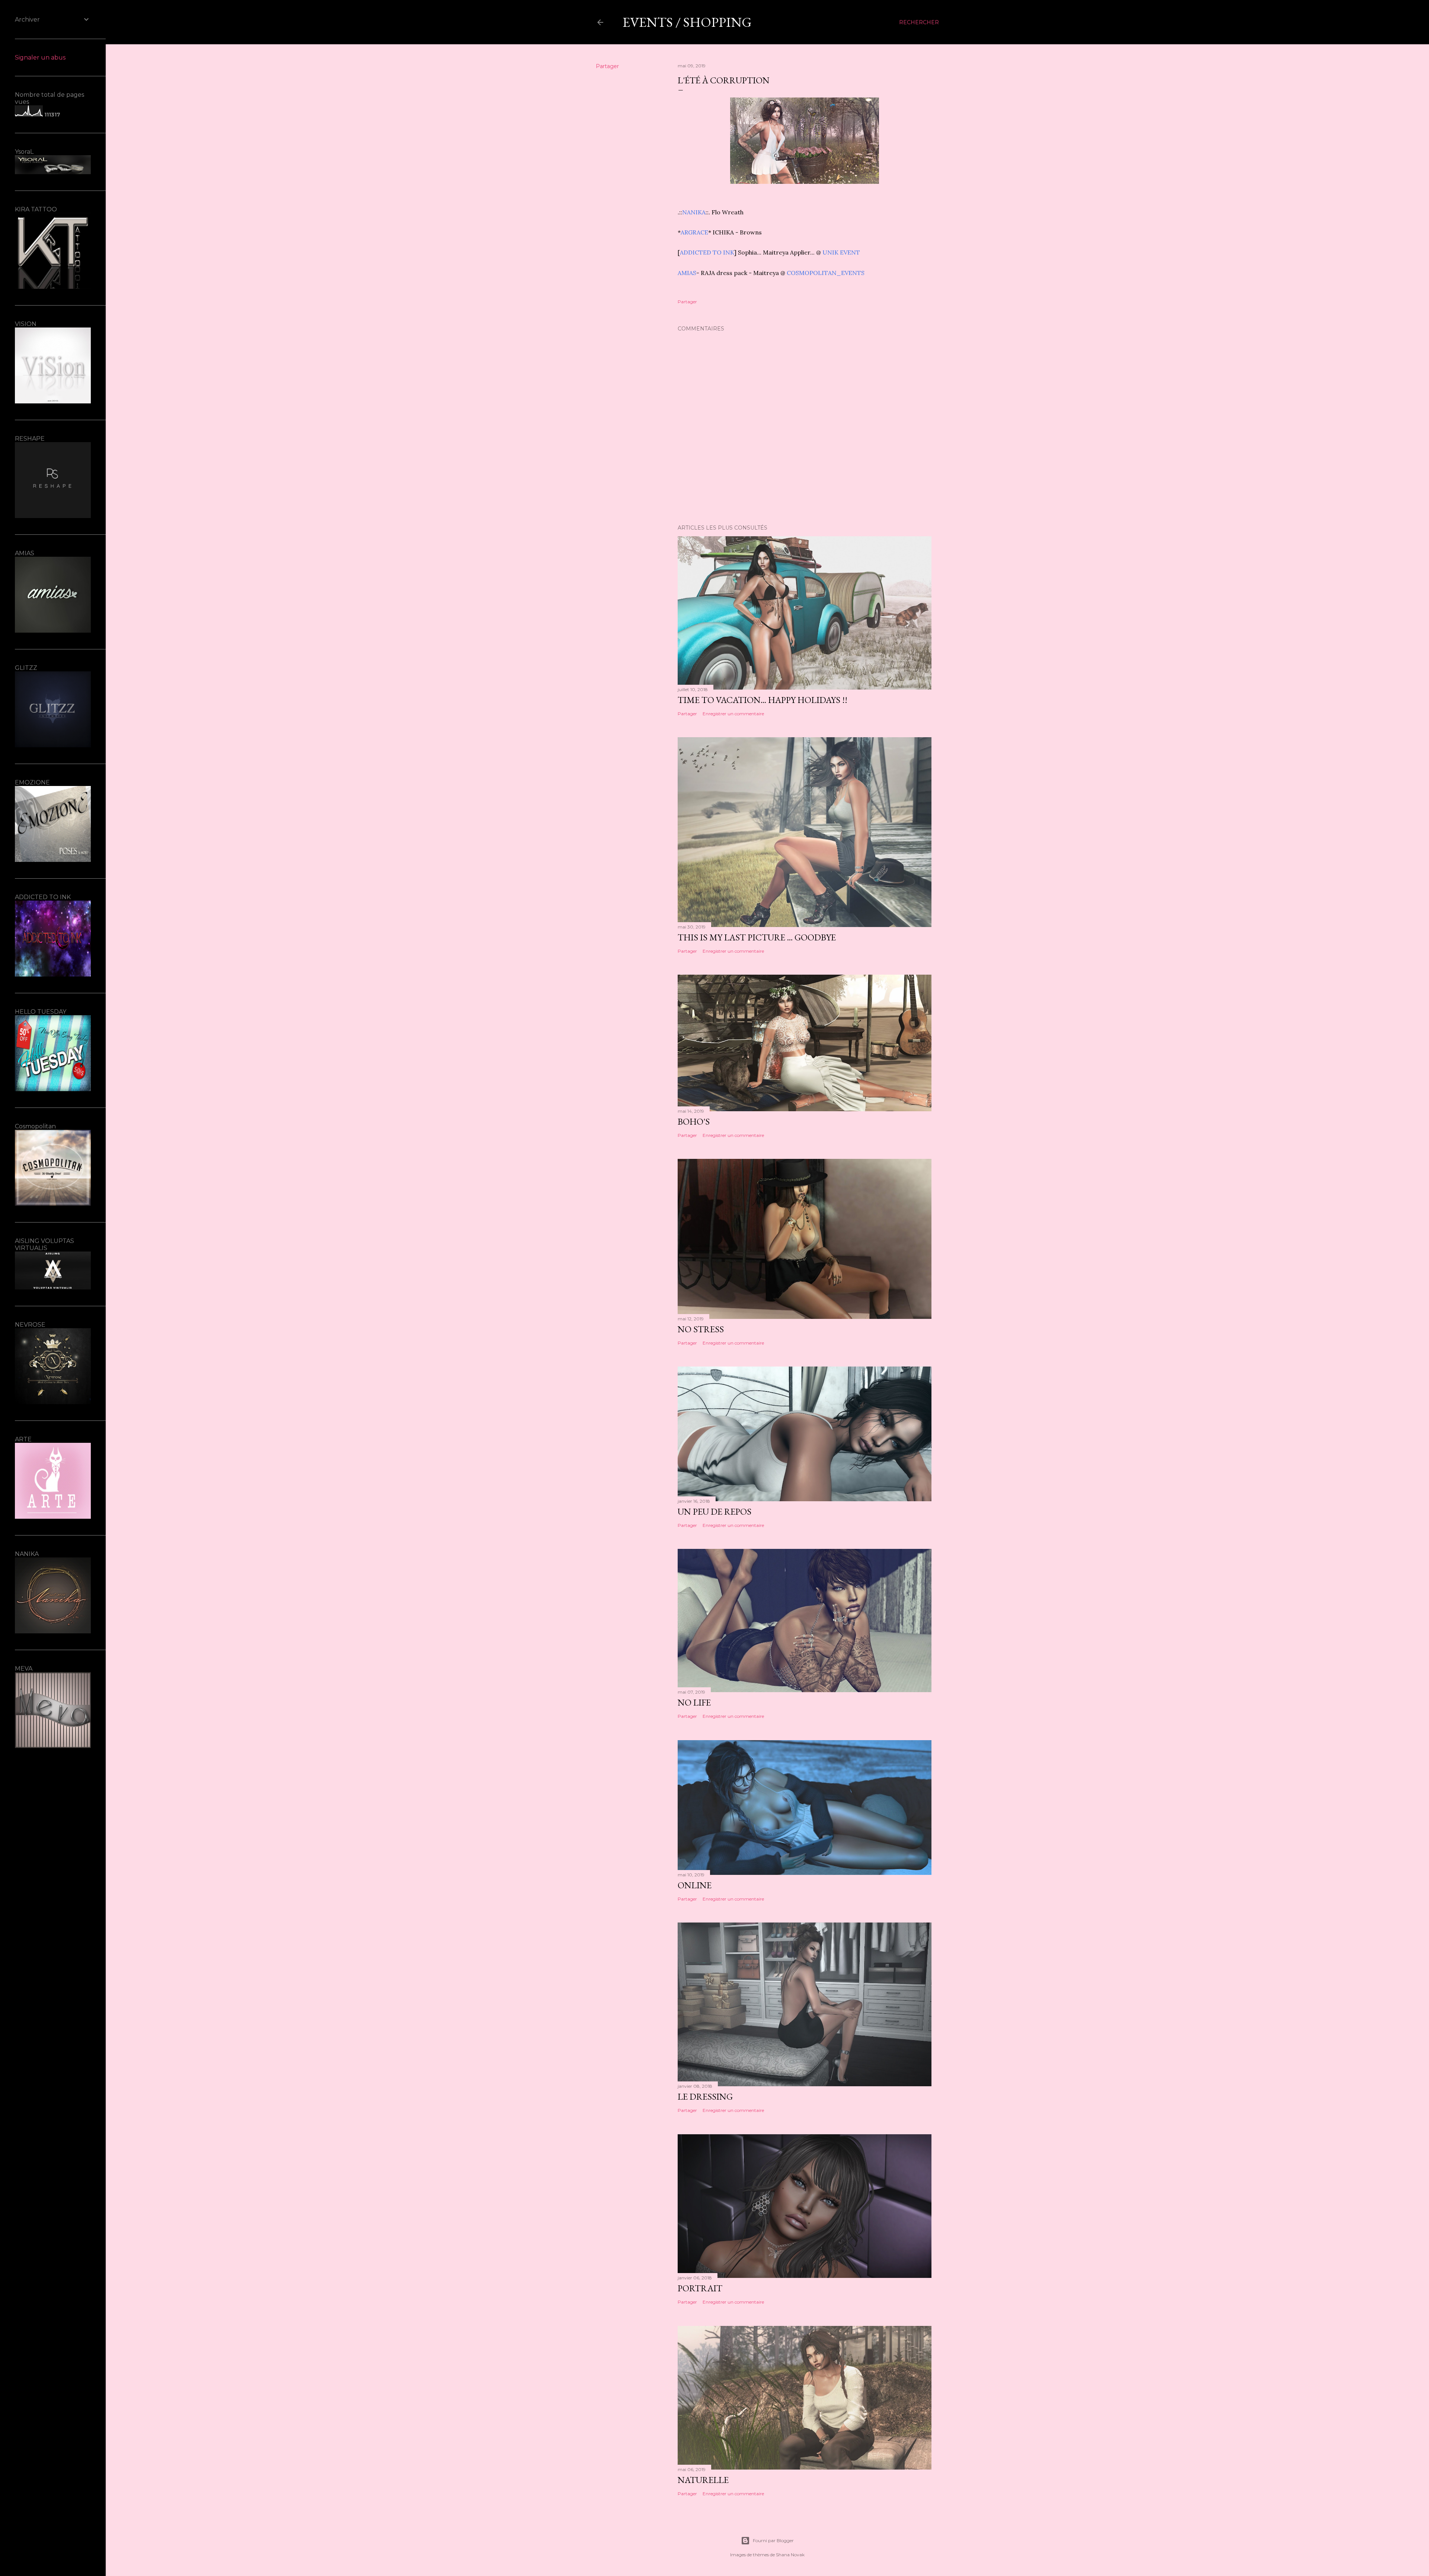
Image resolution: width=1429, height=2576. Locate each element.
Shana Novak (790, 2555)
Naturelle (703, 2480)
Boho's (694, 1121)
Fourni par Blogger (773, 2540)
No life (694, 1702)
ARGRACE (694, 232)
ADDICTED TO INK (707, 252)
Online (695, 1885)
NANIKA (694, 212)
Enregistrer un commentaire (733, 714)
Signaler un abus (40, 57)
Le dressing (705, 2096)
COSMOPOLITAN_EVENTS (826, 273)
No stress (701, 1329)
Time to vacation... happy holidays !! (763, 700)
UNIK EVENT (841, 252)
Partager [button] (607, 66)
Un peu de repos (714, 1511)
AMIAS (687, 273)
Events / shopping (687, 22)
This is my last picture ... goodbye (757, 937)
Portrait (700, 2288)
